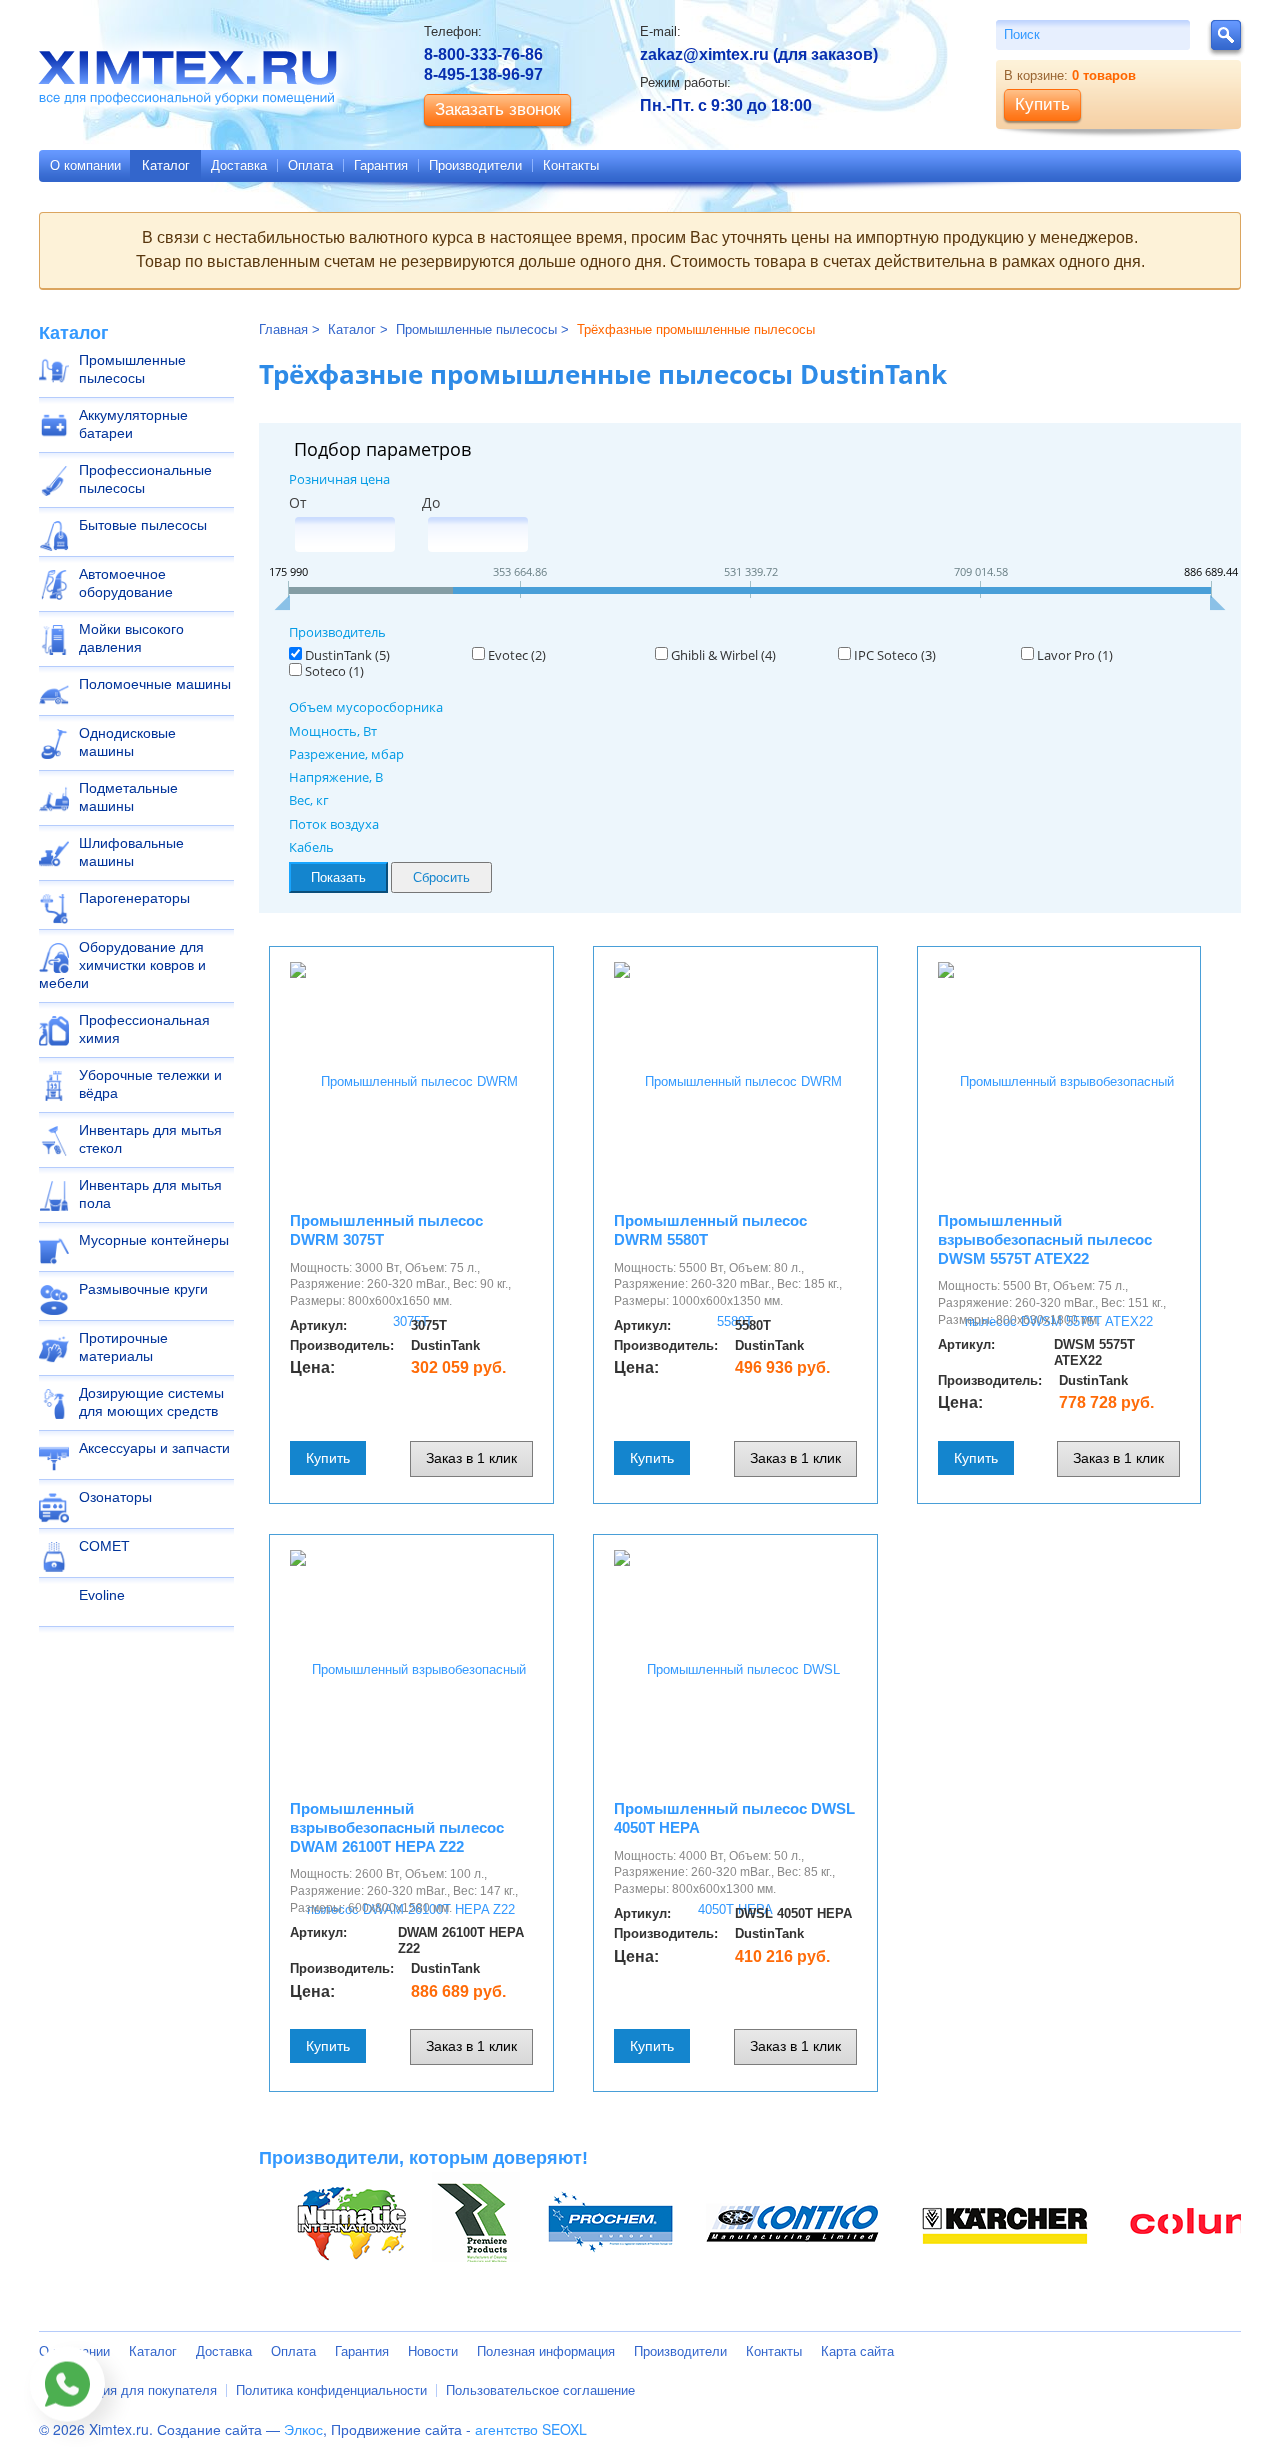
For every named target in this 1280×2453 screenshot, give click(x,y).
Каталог (166, 165)
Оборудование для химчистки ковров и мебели (122, 965)
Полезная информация (546, 2351)
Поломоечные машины (155, 684)
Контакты (571, 165)
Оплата (310, 165)
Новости (433, 2351)
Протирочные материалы (123, 1347)
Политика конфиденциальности (331, 2390)
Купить (328, 1458)
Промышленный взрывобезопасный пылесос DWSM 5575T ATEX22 (1045, 1239)
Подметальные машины (128, 797)
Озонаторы (115, 1497)
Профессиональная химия (144, 1029)
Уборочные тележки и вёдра (150, 1084)
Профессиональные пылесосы (145, 479)
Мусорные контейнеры (154, 1240)
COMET (104, 1546)
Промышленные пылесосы (132, 369)
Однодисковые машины (127, 742)
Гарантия (381, 165)
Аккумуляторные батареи (133, 424)
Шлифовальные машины (131, 852)
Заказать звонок (497, 109)
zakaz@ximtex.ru (704, 54)
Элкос (303, 2429)
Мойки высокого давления (131, 638)
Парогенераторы (134, 898)
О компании (85, 165)
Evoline (102, 1595)
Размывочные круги (143, 1289)
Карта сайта (857, 2351)
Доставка (239, 165)
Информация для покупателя (128, 2390)
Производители (475, 165)
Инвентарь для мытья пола (150, 1194)
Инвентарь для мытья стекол (150, 1139)
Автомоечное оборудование (126, 583)
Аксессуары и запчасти (154, 1448)
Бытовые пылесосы (143, 525)
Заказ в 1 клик (471, 1458)
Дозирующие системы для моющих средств (151, 1402)
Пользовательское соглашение (540, 2390)
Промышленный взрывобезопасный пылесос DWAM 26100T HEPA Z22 (397, 1827)
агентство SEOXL (531, 2429)
